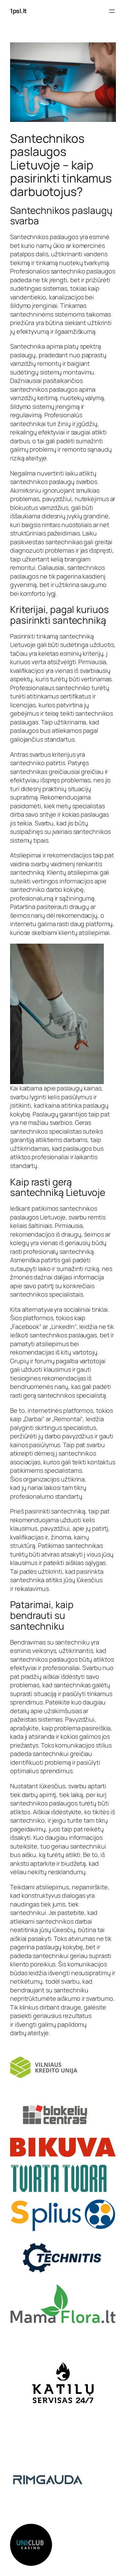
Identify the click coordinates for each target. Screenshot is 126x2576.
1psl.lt (18, 11)
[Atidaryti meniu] (112, 11)
